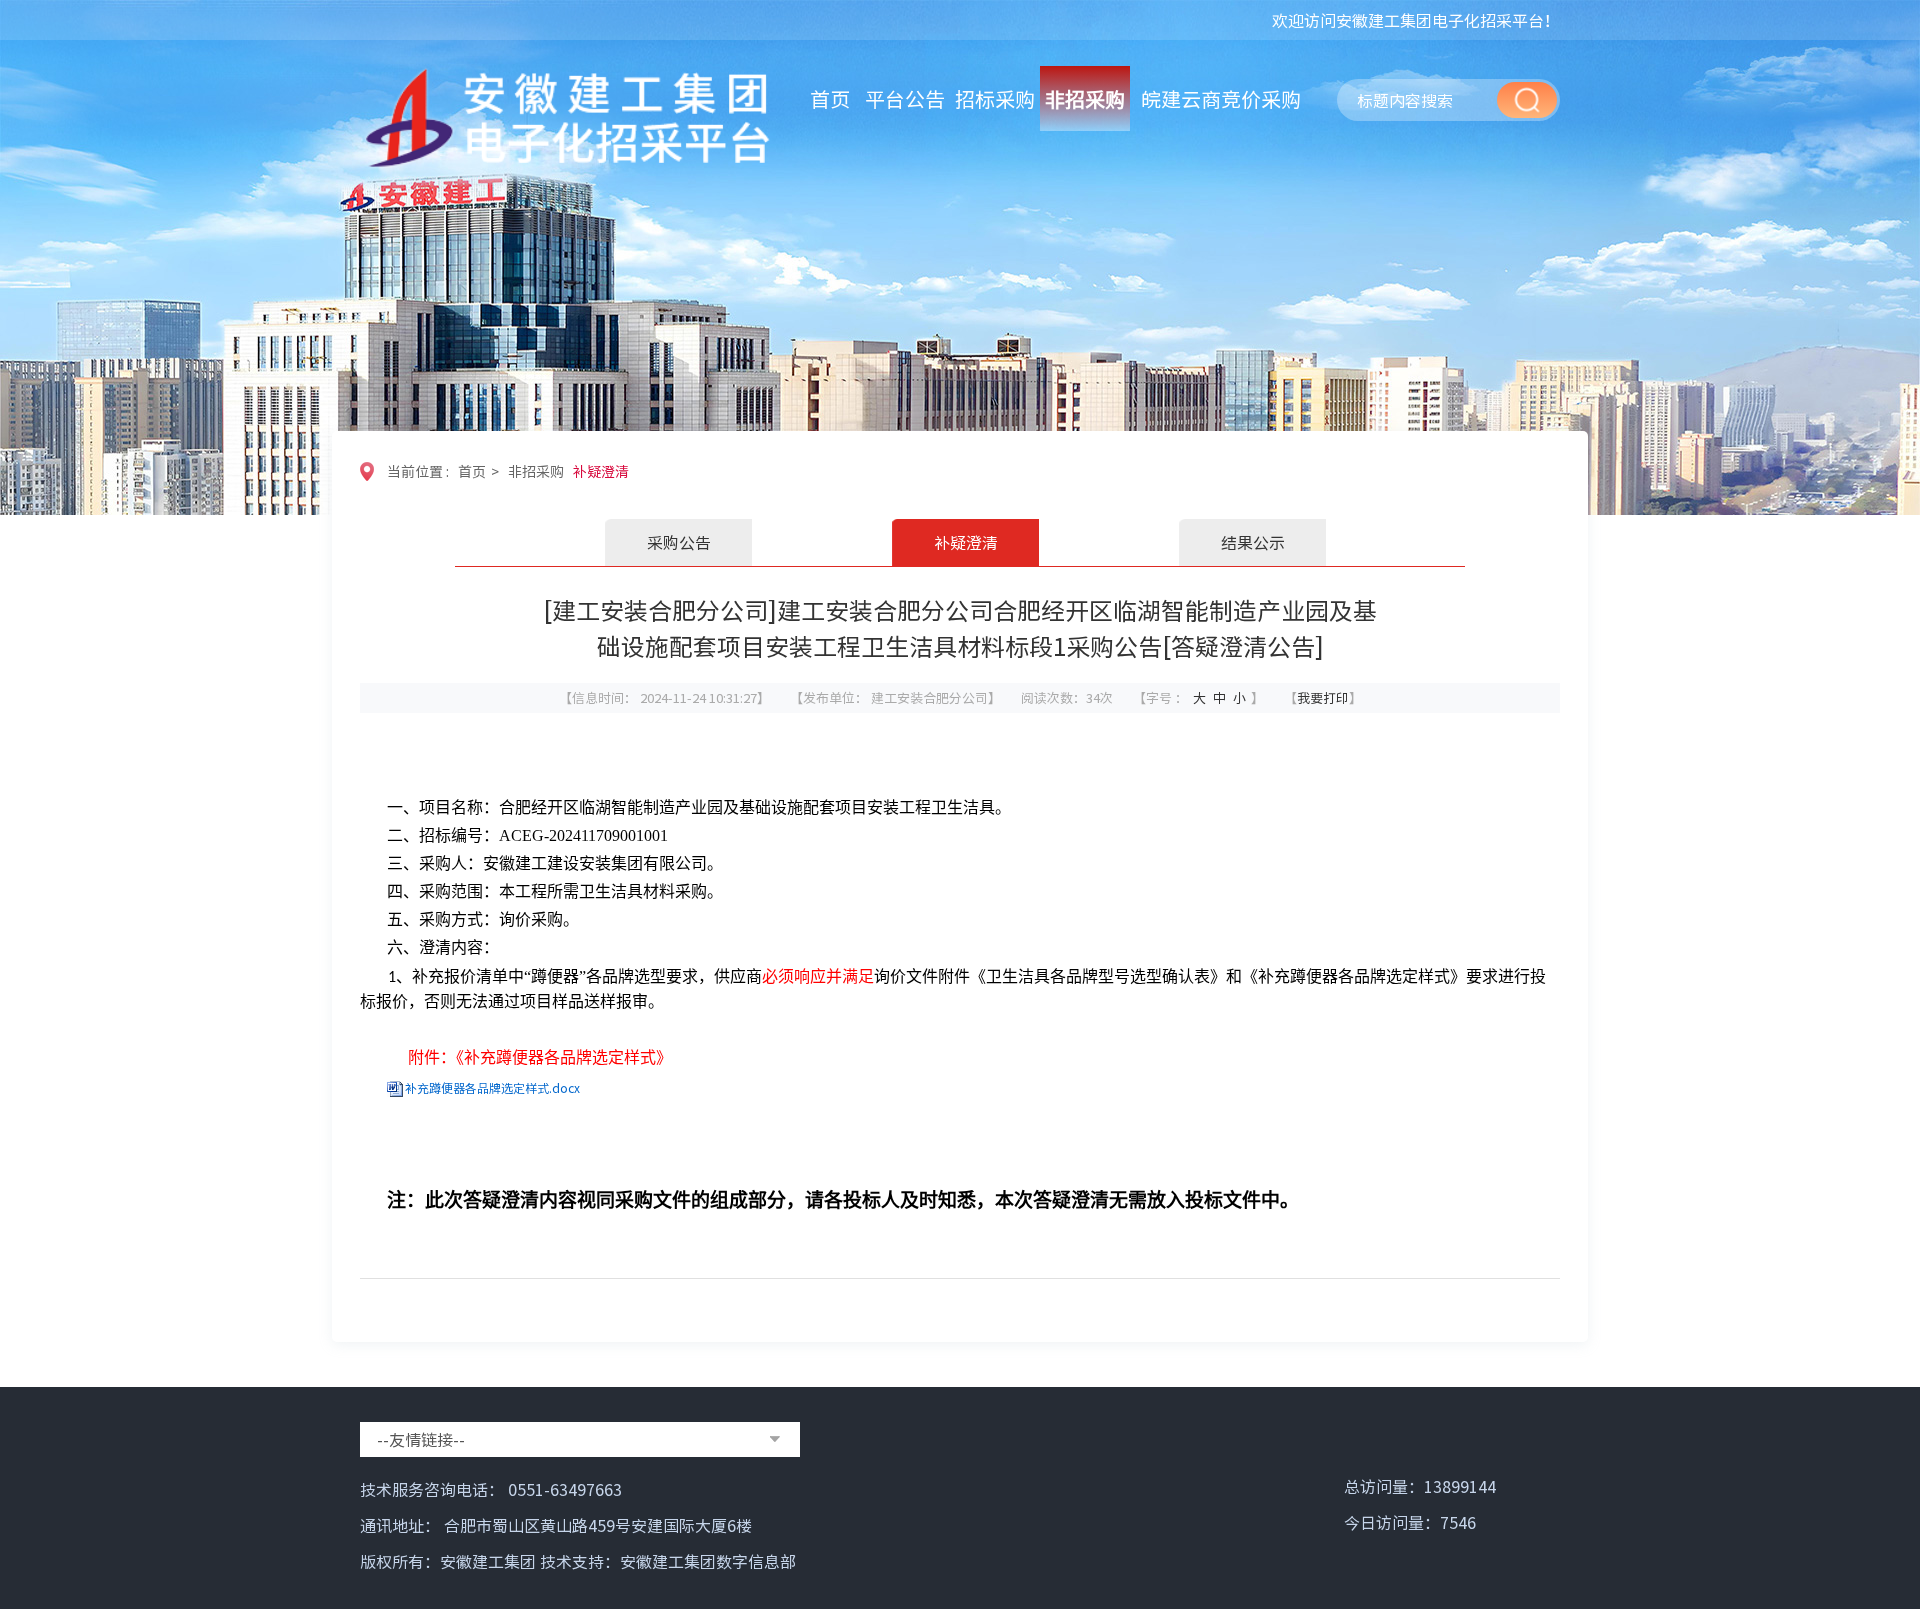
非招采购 (1085, 98)
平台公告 (905, 98)
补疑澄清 (601, 471)
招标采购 (995, 98)
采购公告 (679, 542)
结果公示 (1253, 542)
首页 (830, 98)
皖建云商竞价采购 (1221, 98)
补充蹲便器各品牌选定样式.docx (492, 1088)
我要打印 (1323, 697)
